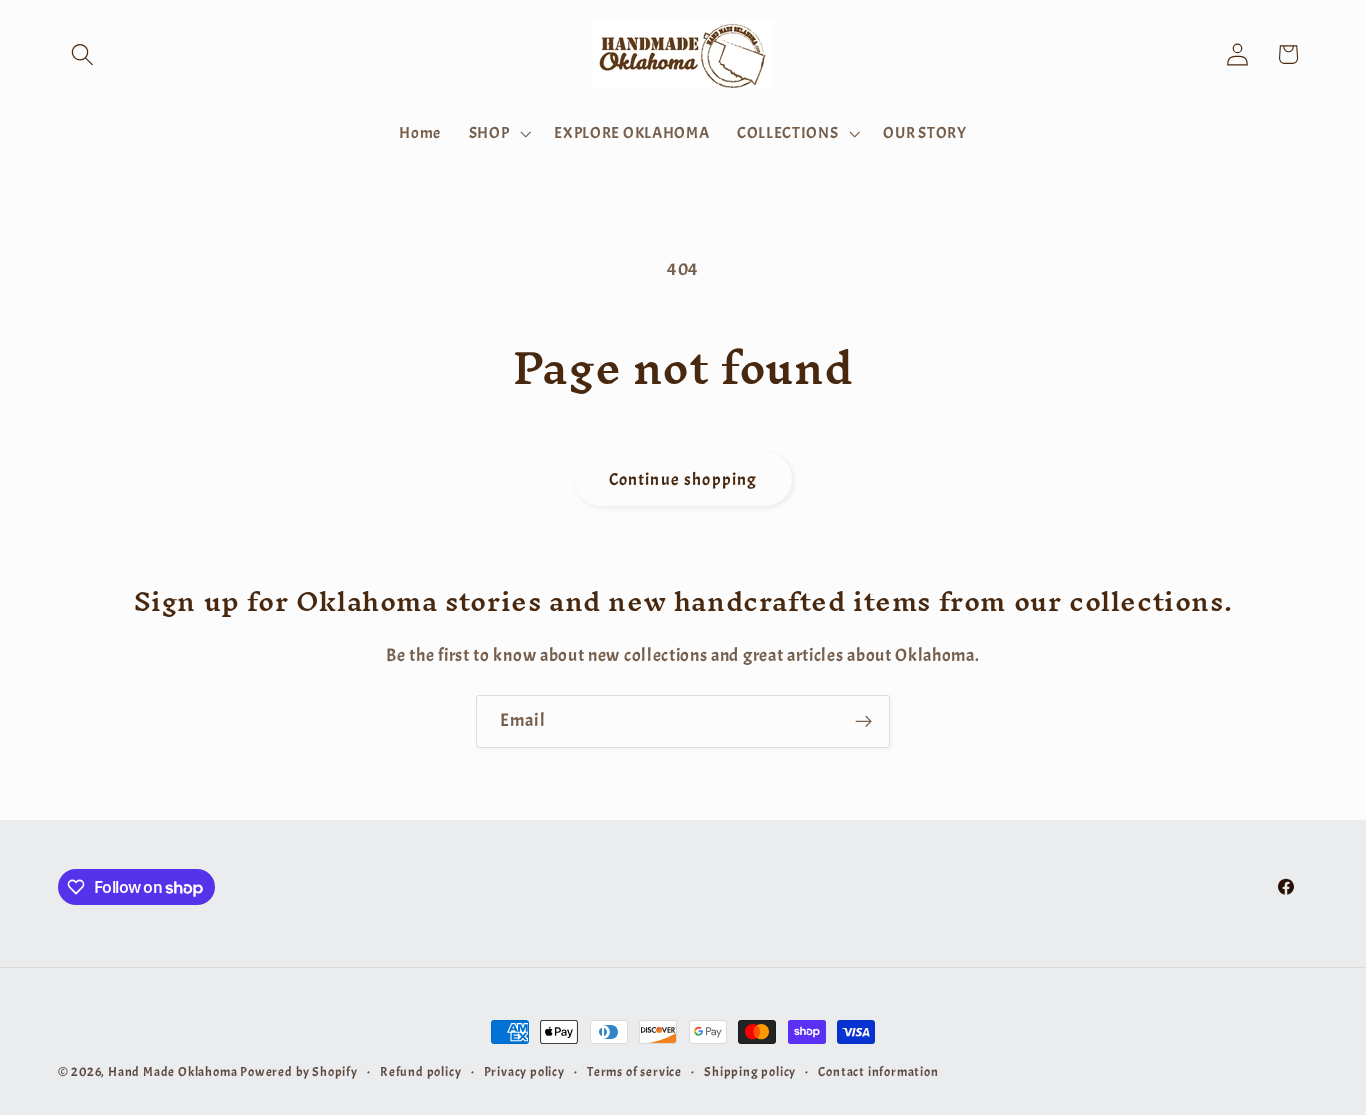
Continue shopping (683, 479)
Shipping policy (750, 1072)
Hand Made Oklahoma (173, 1072)
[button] (83, 54)
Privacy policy (524, 1072)
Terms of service (634, 1072)
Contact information (878, 1072)
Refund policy (420, 1072)
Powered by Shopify (299, 1072)
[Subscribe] (863, 722)
